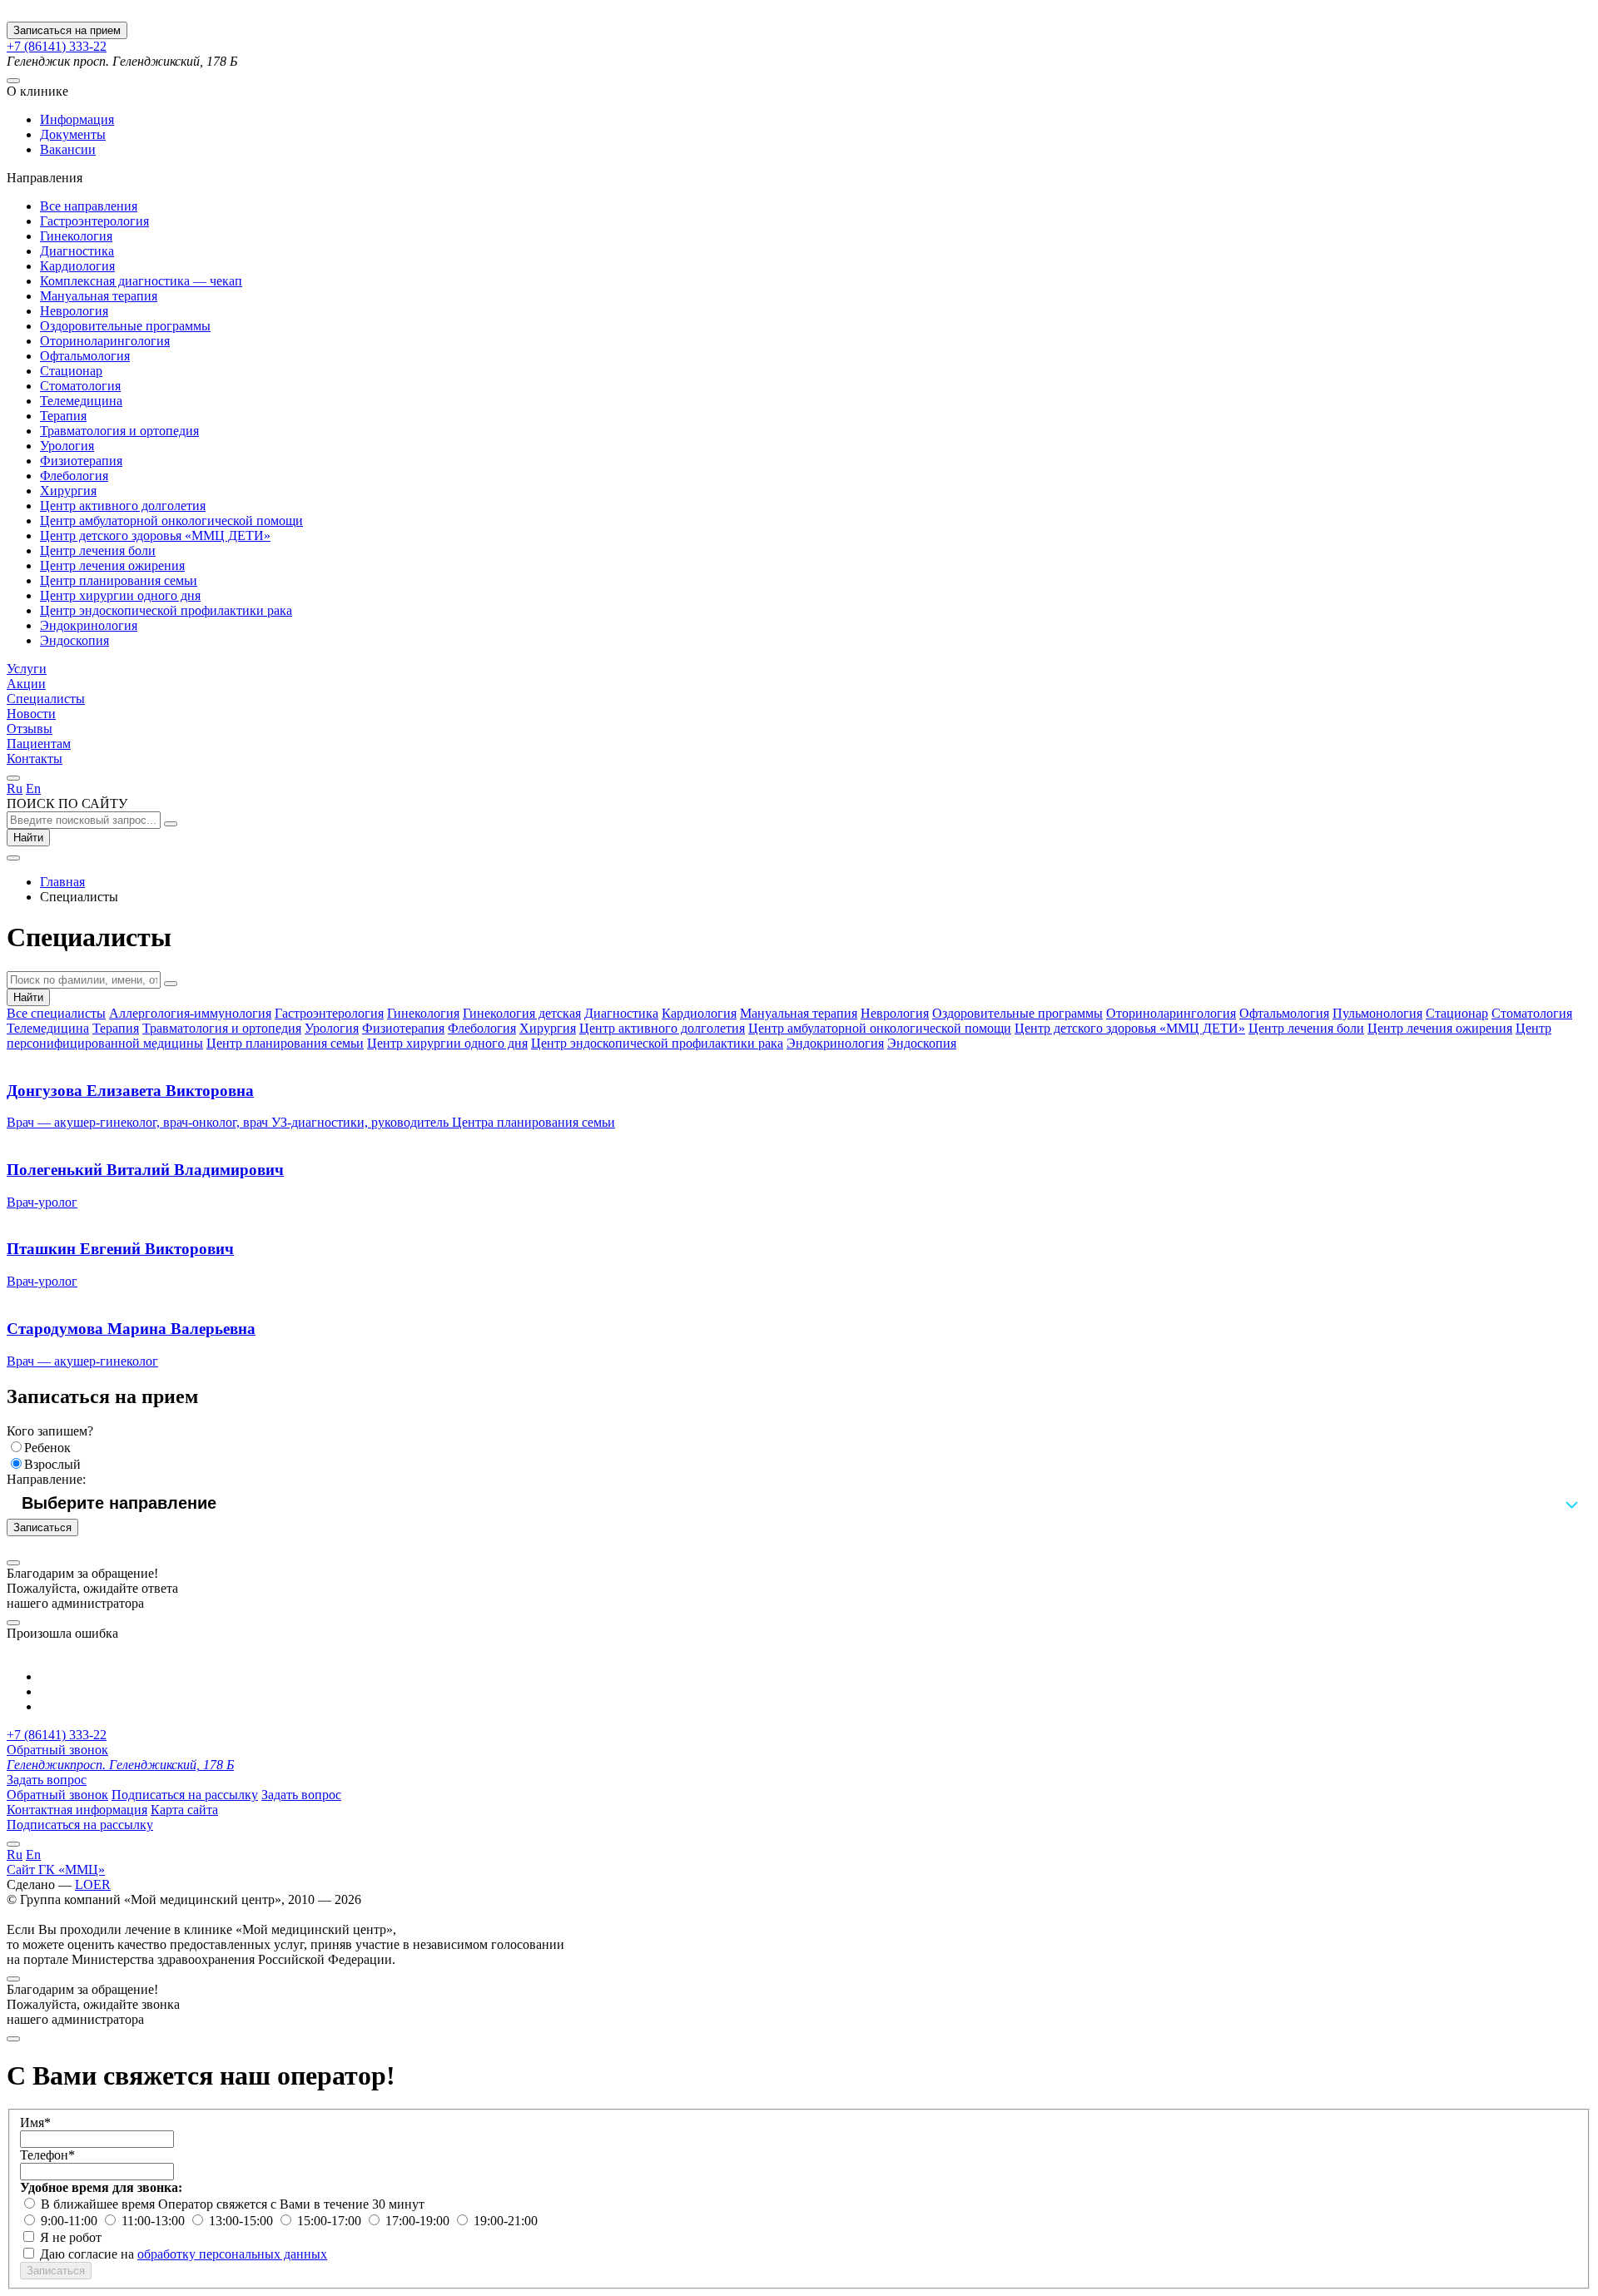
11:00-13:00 (155, 2221)
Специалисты (46, 699)
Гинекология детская (522, 1013)
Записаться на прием (67, 30)
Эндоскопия (74, 640)
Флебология (74, 476)
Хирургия (68, 491)
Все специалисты (56, 1013)
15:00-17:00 (331, 2221)
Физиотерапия (81, 461)
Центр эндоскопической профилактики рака (166, 610)
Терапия (63, 416)
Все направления (89, 206)
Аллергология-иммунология (190, 1013)
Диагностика (77, 251)
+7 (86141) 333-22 (57, 46)
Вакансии (68, 149)
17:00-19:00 (419, 2221)
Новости (31, 714)
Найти (28, 838)
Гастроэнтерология (94, 221)
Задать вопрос (47, 1780)
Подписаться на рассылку (185, 1795)
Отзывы (30, 729)
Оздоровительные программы (125, 326)
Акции (26, 684)
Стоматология (80, 386)
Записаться (42, 1527)
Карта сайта (184, 1810)
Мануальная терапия (99, 296)
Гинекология (76, 236)
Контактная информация (77, 1810)
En (33, 788)
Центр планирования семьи (119, 580)
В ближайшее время (99, 2204)
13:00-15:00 (243, 2221)
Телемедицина (81, 401)
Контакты (35, 759)
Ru (15, 788)
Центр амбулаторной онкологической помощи (171, 521)
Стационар (71, 371)
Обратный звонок (57, 1750)
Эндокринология (89, 625)
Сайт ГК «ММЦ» (56, 1870)
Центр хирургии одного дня (120, 595)
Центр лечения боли (98, 550)
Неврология (74, 311)
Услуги (27, 669)
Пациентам (39, 744)
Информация (77, 119)
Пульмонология (1377, 1013)
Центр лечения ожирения (112, 565)
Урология (67, 446)
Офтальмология (85, 356)
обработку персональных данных (232, 2254)
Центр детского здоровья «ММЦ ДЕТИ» (155, 536)
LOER (93, 1884)
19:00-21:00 (506, 2221)
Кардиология (77, 266)
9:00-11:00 (71, 2221)
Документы (73, 134)
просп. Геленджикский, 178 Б (120, 1765)
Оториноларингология (105, 341)
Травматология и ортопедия (119, 431)
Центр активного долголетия (123, 506)
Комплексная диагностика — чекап (141, 281)
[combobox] (799, 1503)
